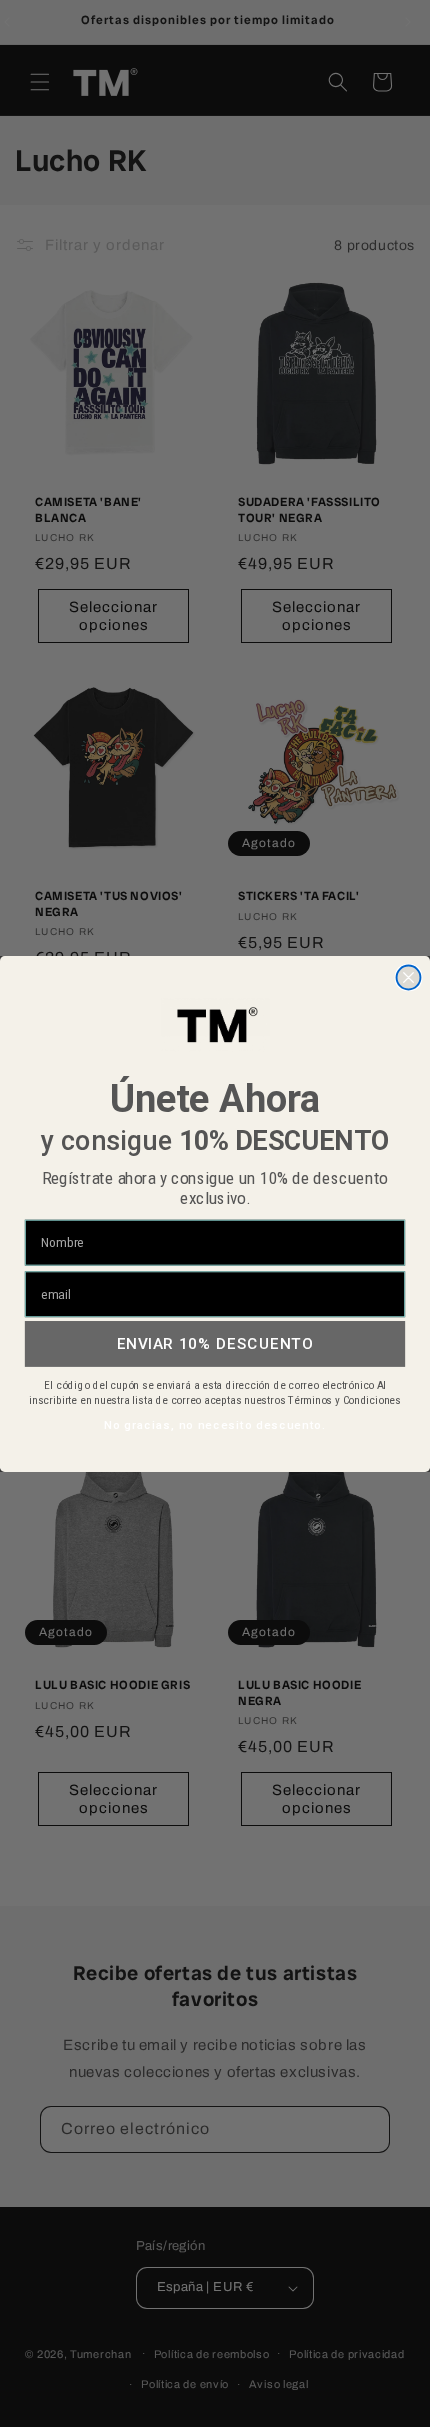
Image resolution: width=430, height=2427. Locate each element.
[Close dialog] (409, 977)
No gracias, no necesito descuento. (215, 1424)
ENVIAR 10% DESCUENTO (215, 1343)
